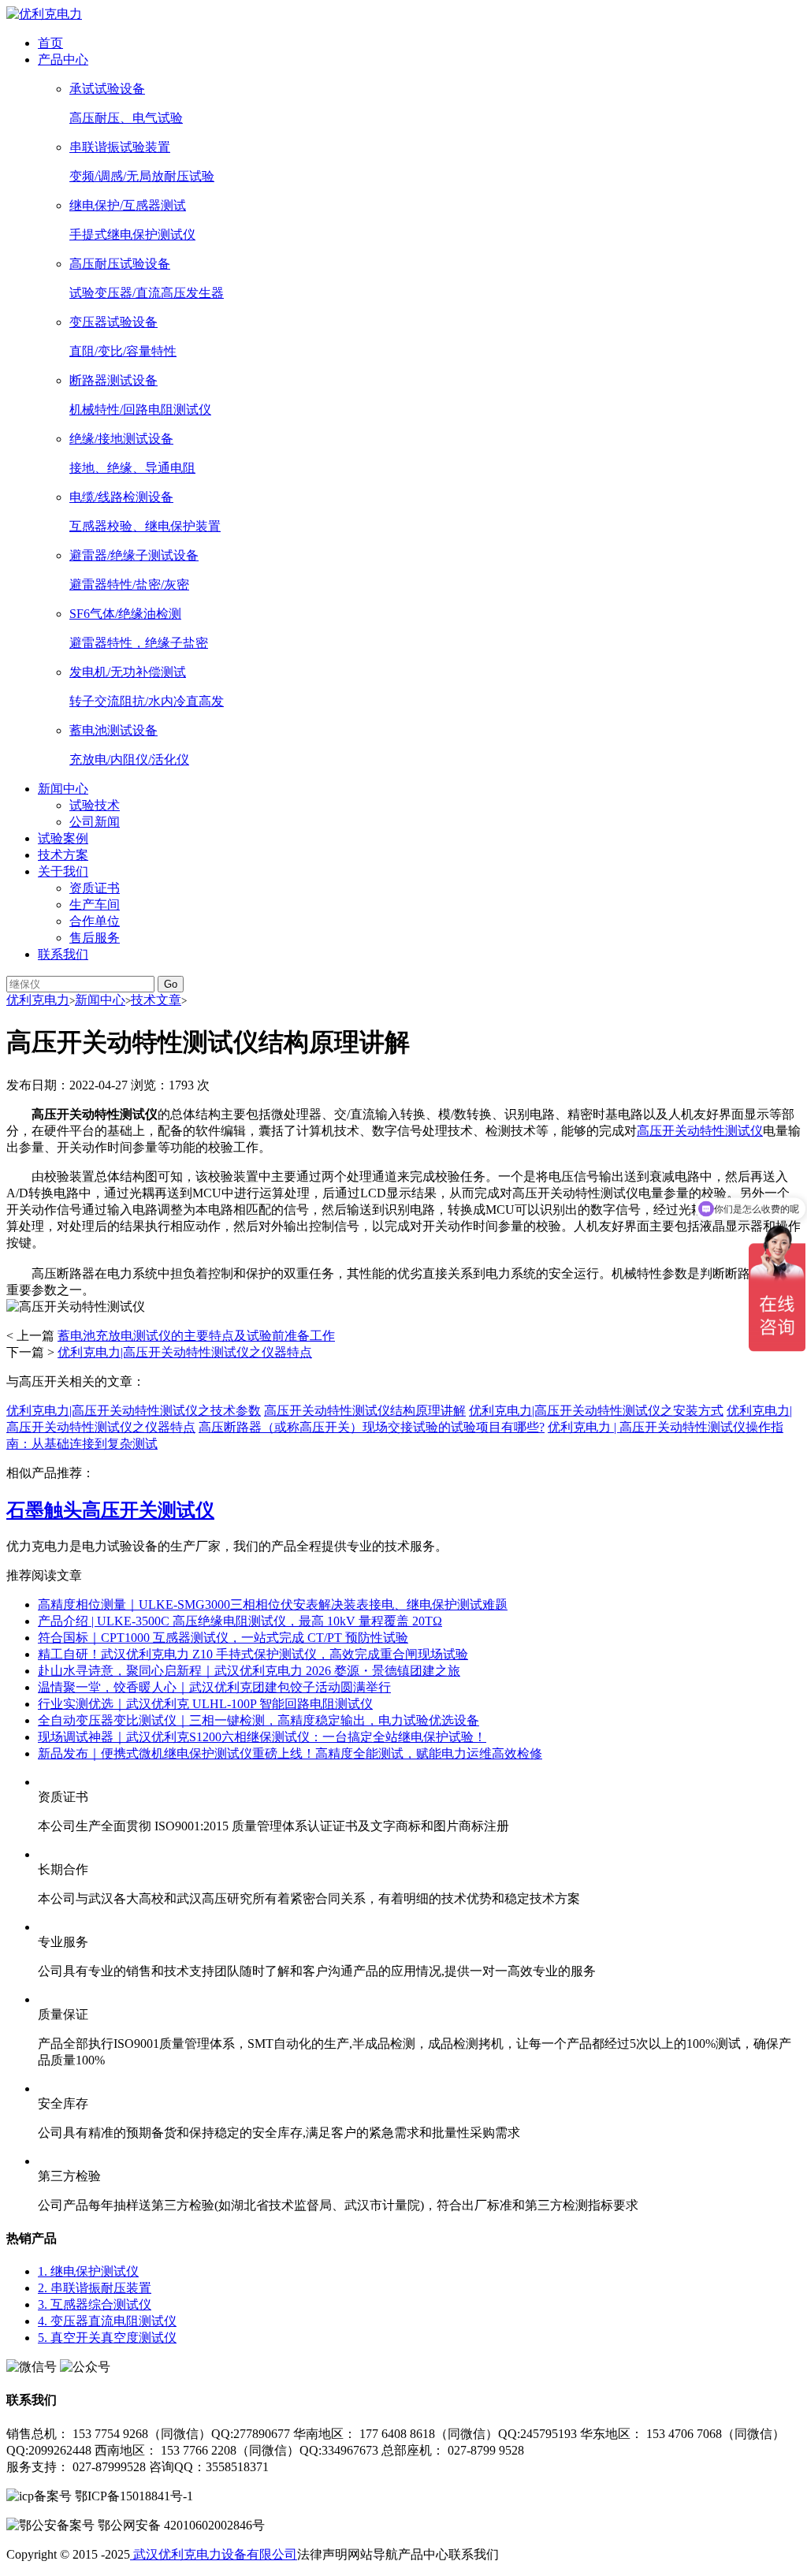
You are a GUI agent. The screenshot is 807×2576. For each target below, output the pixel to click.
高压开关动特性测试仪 (700, 1131)
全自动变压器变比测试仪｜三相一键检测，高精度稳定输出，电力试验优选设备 (258, 1720)
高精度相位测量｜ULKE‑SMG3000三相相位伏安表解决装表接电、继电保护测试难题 (273, 1604)
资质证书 (95, 888)
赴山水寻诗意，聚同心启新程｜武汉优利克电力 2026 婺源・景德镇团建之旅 (249, 1671)
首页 (50, 43)
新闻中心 (63, 789)
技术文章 (156, 1000)
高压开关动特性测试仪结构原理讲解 (365, 1411)
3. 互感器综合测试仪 (95, 2304)
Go (171, 984)
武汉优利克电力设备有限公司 (214, 2554)
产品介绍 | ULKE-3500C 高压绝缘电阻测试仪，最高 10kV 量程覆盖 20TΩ (240, 1621)
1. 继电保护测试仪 (88, 2271)
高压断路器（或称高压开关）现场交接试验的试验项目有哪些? (372, 1427)
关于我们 (63, 871)
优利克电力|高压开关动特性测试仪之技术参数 (134, 1411)
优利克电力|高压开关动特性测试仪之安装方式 (596, 1411)
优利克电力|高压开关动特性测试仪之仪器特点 (185, 1352)
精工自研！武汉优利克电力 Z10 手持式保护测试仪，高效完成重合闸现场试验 (253, 1654)
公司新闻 (95, 822)
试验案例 (63, 838)
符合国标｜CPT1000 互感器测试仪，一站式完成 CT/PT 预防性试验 (223, 1638)
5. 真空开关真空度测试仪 (107, 2338)
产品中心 (63, 60)
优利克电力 (38, 1000)
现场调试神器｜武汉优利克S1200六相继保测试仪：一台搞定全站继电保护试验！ (262, 1737)
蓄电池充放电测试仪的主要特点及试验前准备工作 (196, 1336)
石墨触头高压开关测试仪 (110, 1510)
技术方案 (63, 855)
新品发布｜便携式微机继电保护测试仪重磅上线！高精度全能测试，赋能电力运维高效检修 (290, 1753)
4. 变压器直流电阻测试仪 (107, 2321)
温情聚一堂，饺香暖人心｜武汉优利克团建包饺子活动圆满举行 (214, 1687)
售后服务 (95, 938)
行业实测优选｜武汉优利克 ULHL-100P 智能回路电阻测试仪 (205, 1704)
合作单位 (95, 921)
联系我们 (63, 954)
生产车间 (95, 905)
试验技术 (95, 805)
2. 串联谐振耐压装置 (95, 2288)
